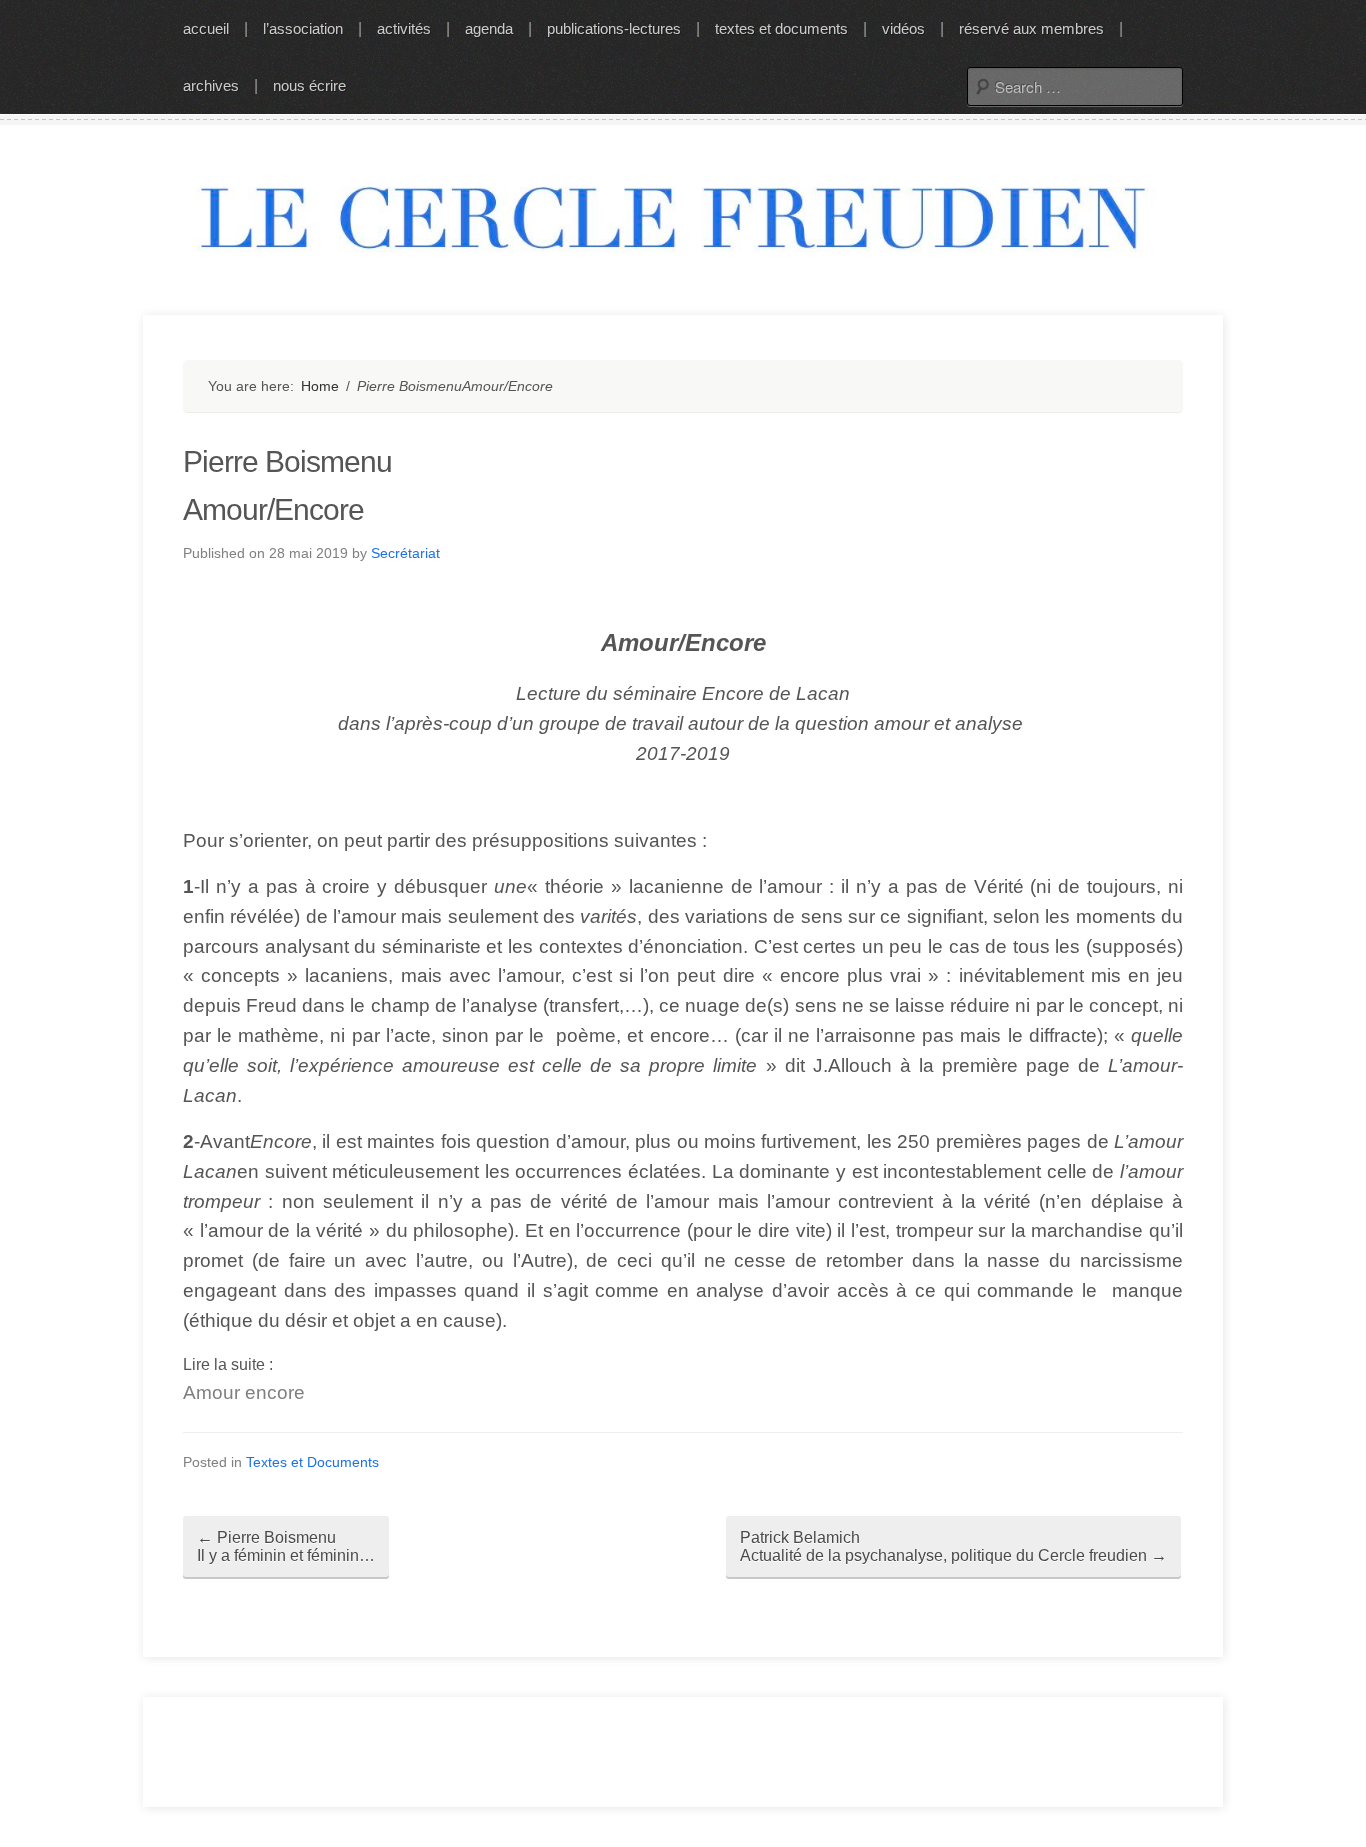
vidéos (903, 28)
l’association (303, 28)
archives (211, 85)
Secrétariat (405, 553)
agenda (489, 28)
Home (320, 386)
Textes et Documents (312, 1462)
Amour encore (244, 1392)
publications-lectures (614, 28)
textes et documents (781, 28)
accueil (206, 28)
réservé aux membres (1031, 28)
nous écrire (309, 85)
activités (404, 28)
